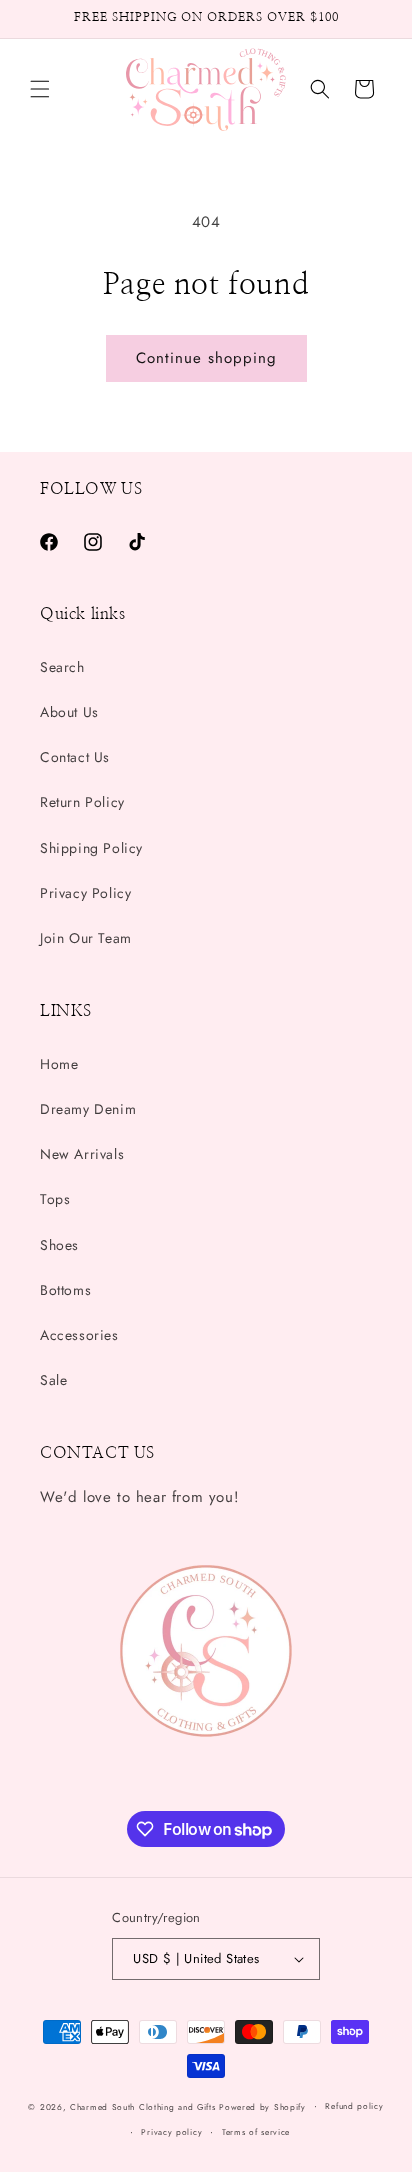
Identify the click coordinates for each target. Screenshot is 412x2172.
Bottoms (65, 1290)
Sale (53, 1380)
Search (62, 667)
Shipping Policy (91, 848)
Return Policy (82, 802)
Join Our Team (86, 938)
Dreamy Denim (88, 1109)
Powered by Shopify (262, 2106)
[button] (40, 89)
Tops (55, 1199)
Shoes (59, 1245)
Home (59, 1064)
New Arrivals (82, 1154)
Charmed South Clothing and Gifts (142, 2106)
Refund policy (354, 2106)
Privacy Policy (85, 893)
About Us (69, 712)
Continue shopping (206, 358)
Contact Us (75, 757)
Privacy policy (171, 2132)
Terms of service (256, 2132)
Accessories (79, 1335)
